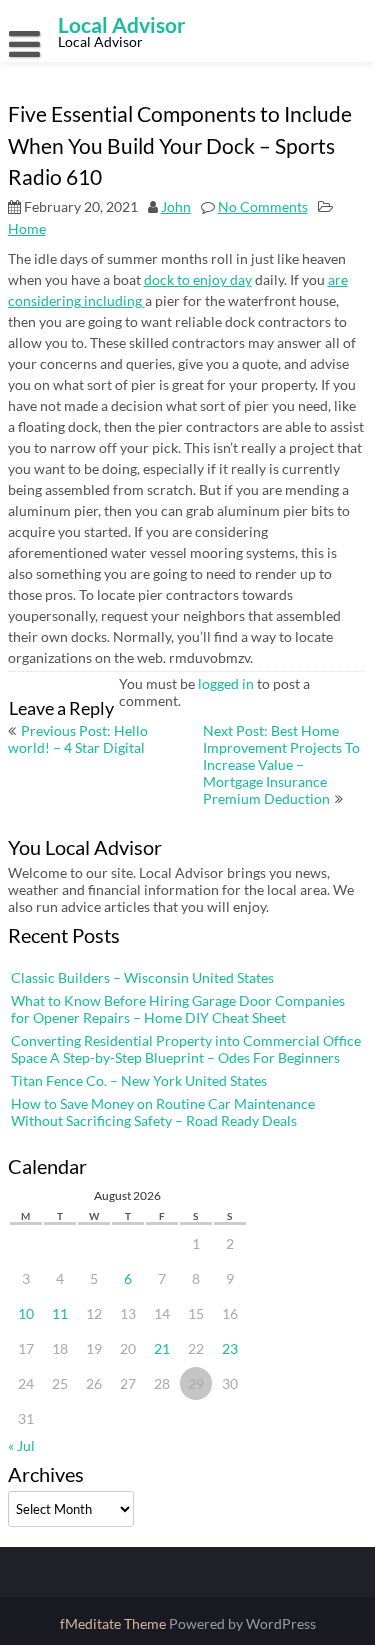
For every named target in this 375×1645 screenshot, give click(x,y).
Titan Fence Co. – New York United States (139, 1080)
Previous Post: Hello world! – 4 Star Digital (78, 739)
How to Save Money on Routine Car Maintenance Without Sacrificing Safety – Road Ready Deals (163, 1112)
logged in (226, 683)
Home (27, 228)
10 (26, 1313)
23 (230, 1348)
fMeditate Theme (114, 1623)
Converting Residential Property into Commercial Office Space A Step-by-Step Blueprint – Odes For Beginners (186, 1049)
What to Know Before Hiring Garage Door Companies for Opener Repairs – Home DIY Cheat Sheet (178, 1009)
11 (60, 1313)
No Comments (263, 206)
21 (162, 1348)
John (176, 206)
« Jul (21, 1445)
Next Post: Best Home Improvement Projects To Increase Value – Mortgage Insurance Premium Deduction (281, 764)
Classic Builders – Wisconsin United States (142, 977)
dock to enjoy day (198, 279)
